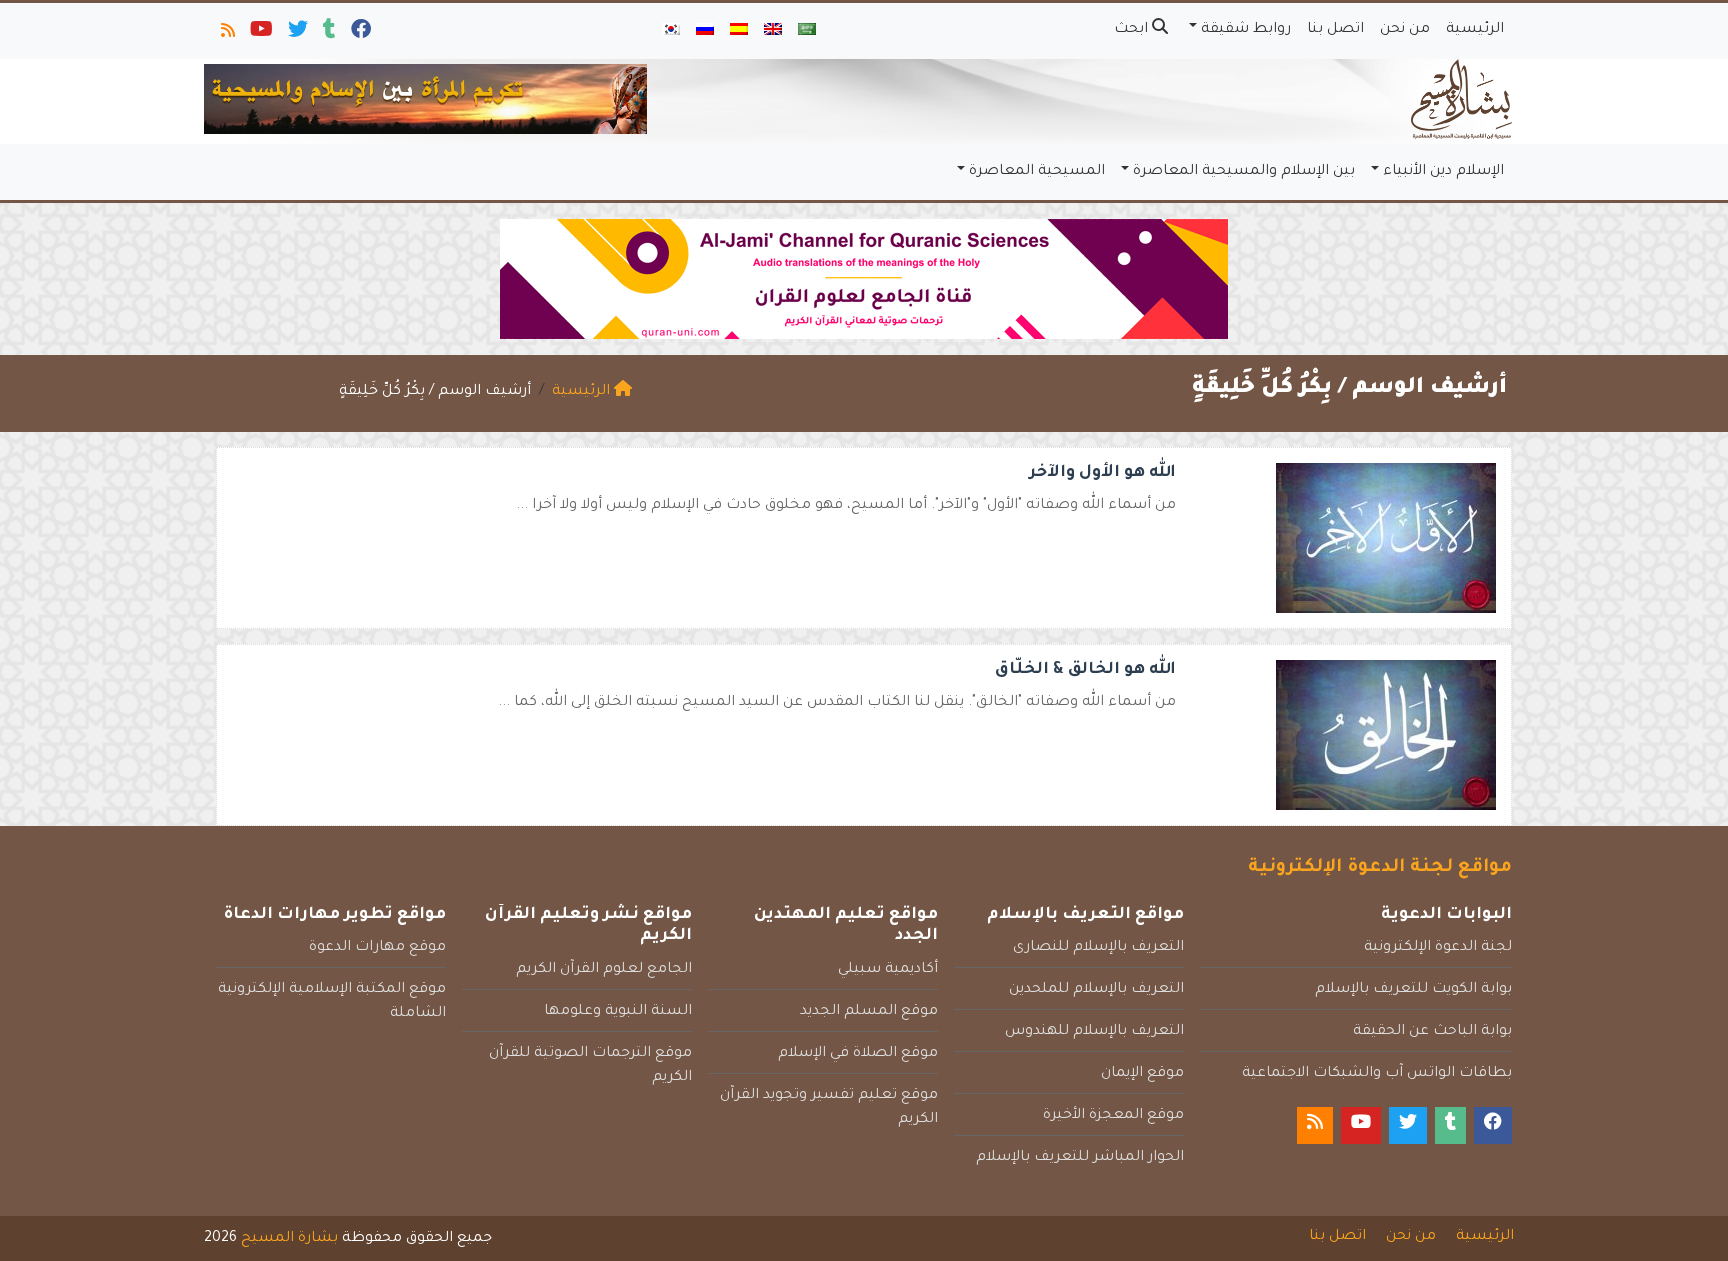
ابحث (1133, 30)
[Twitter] (296, 34)
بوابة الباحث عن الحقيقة (1432, 1032)
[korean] (671, 31)
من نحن (1405, 30)
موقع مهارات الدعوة (377, 948)
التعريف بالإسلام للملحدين (1096, 990)
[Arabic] (807, 31)
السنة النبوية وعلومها (618, 1012)
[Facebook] (359, 34)
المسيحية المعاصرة (1037, 172)
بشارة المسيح (289, 1239)
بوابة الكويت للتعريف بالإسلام (1413, 990)
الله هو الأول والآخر (1102, 473)
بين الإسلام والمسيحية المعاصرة (1244, 172)
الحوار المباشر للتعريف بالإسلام (1080, 1158)
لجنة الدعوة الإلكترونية (1438, 948)
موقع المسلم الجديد (869, 1012)
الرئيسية (1475, 30)
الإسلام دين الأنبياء (1443, 172)
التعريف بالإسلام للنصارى (1098, 948)
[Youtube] (260, 34)
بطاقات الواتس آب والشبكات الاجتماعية (1377, 1074)
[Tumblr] (328, 34)
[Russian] (705, 31)
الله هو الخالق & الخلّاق (1085, 670)
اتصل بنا (1335, 30)
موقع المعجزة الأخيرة (1113, 1116)
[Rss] (226, 34)
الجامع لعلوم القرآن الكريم (604, 970)
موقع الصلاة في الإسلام (858, 1054)
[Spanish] (739, 31)
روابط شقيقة (1246, 30)
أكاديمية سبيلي (888, 970)
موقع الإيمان (1142, 1074)
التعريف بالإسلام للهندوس (1094, 1032)
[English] (773, 31)
